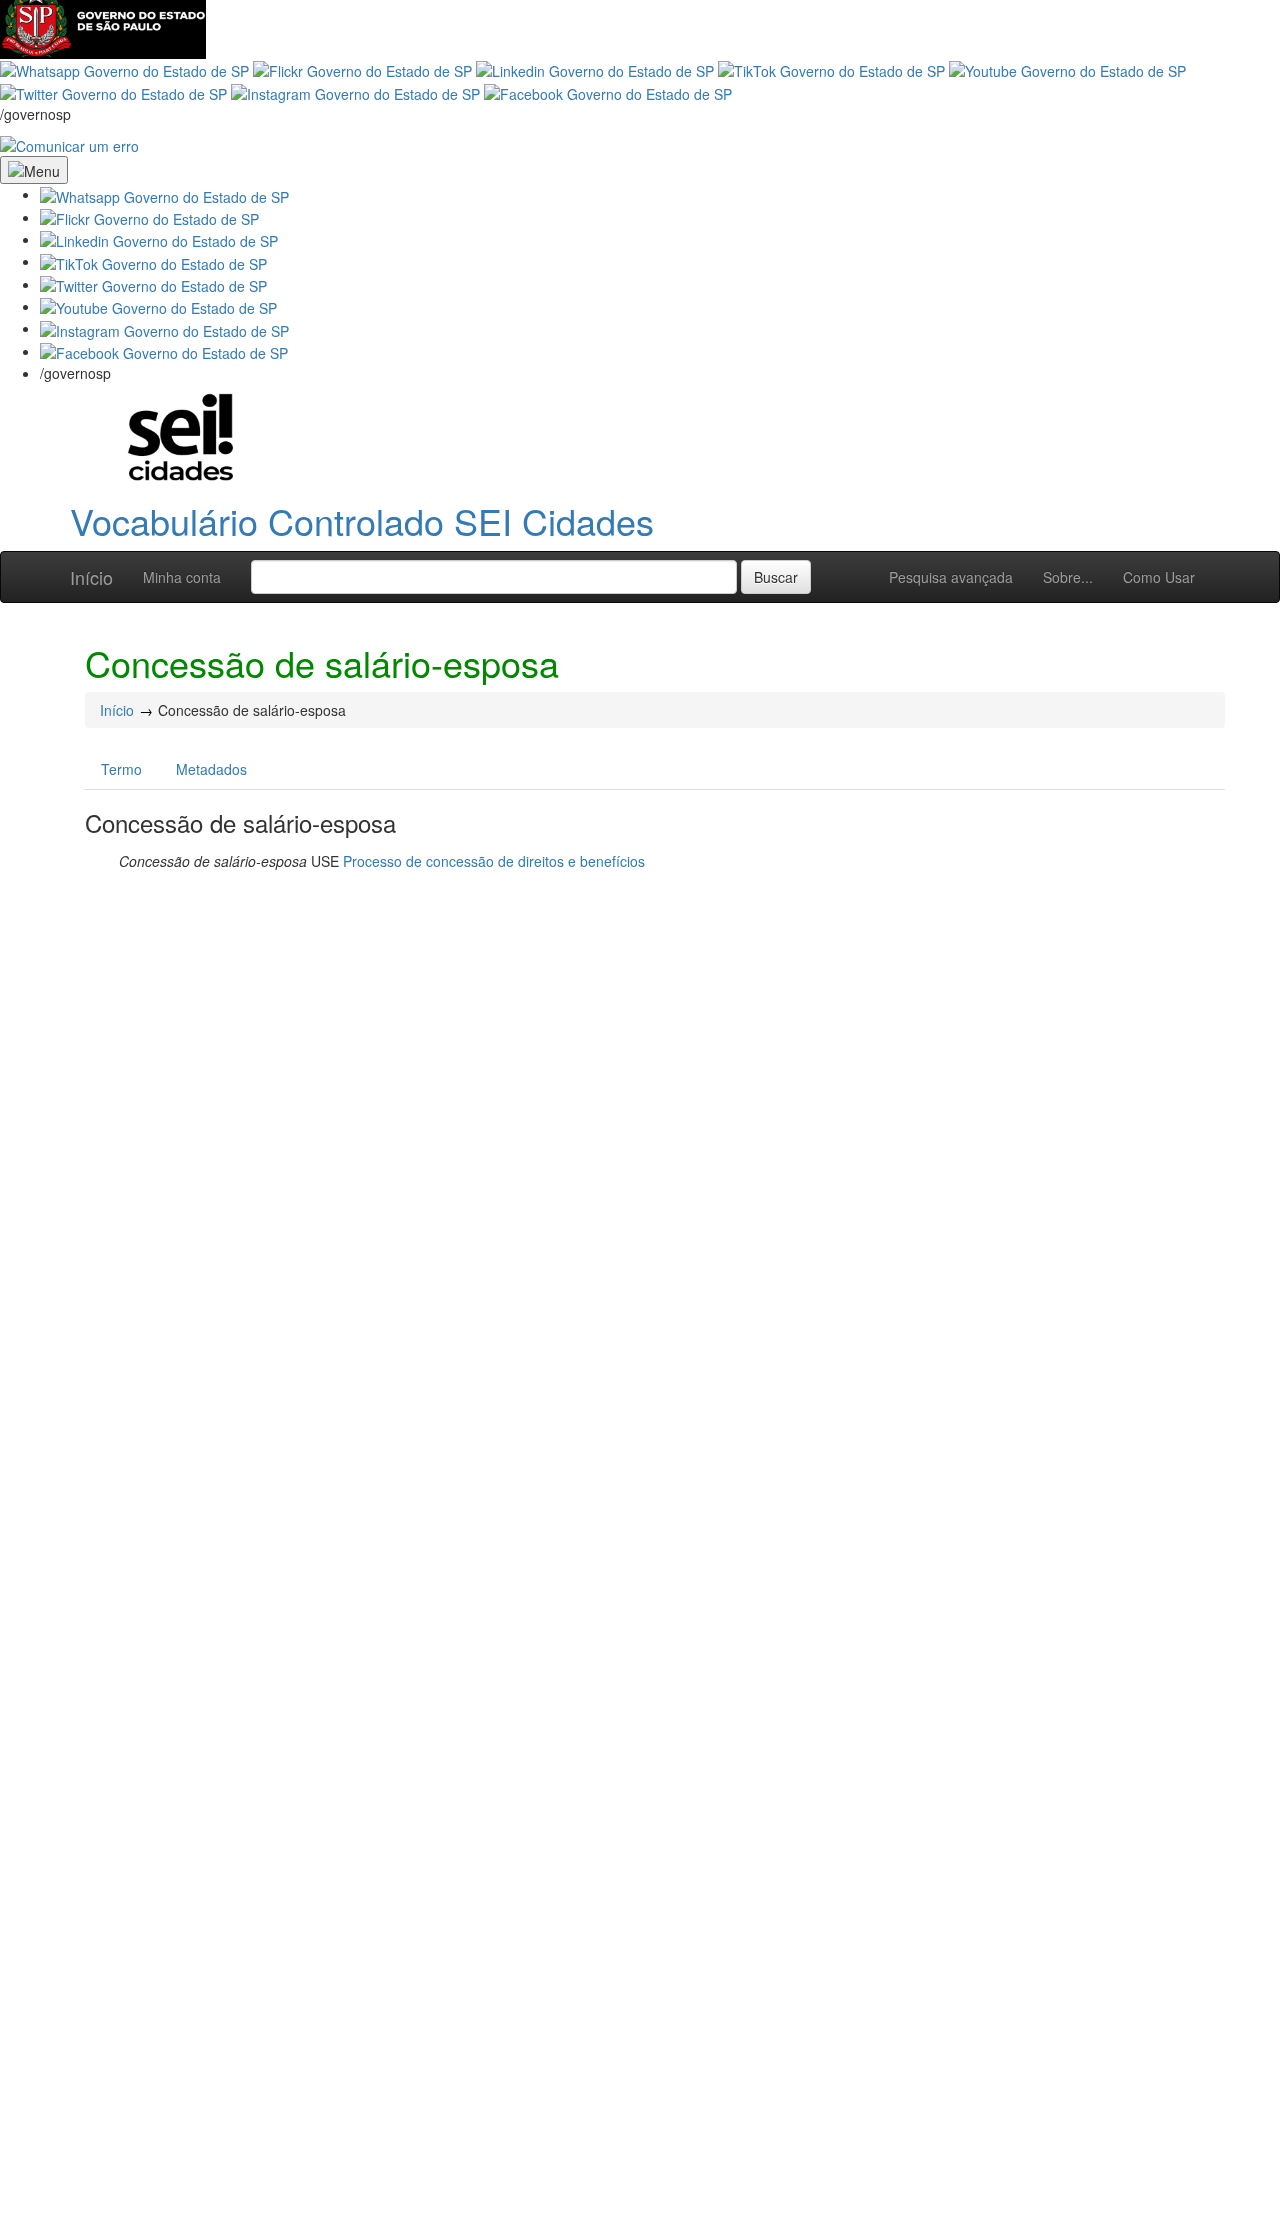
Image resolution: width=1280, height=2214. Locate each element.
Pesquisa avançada (951, 577)
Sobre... (1068, 577)
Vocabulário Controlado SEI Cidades (362, 520)
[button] (164, 194)
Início (91, 577)
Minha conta (182, 577)
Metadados (211, 769)
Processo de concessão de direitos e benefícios (494, 861)
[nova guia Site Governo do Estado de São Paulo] (103, 27)
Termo (121, 769)
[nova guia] (69, 144)
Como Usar (1159, 577)
